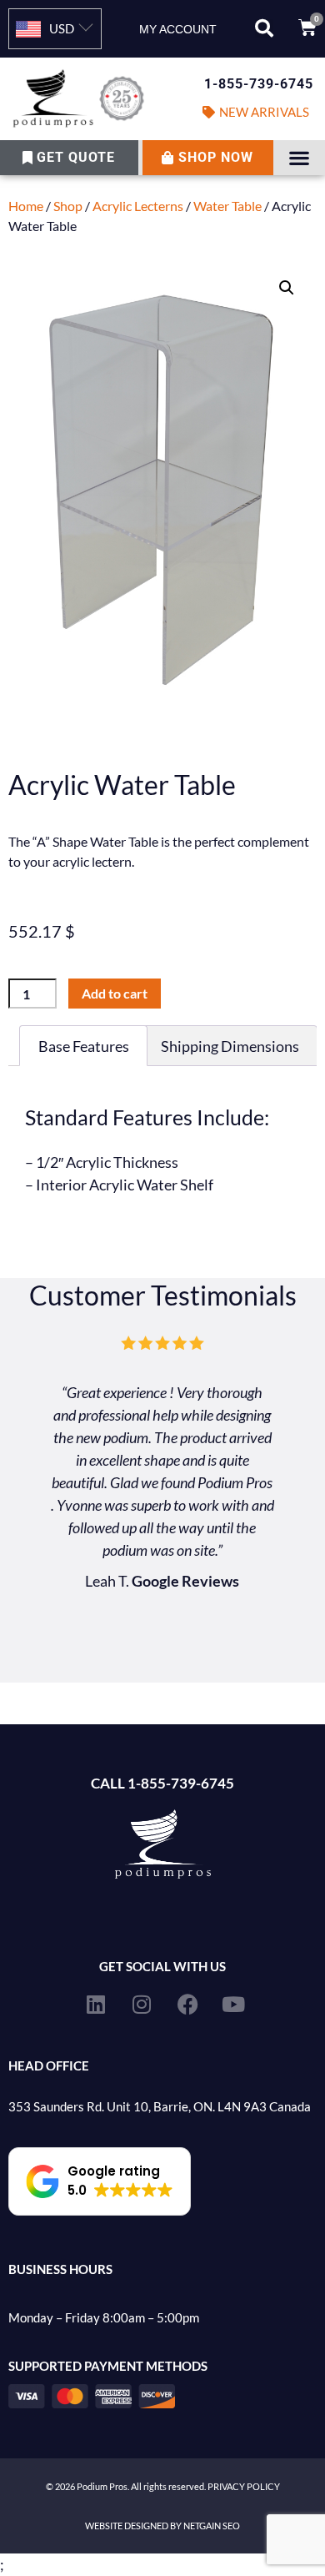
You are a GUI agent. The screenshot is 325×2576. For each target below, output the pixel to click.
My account (178, 29)
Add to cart (115, 993)
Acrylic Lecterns (138, 206)
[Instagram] (142, 2004)
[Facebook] (187, 2004)
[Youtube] (233, 2004)
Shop (68, 206)
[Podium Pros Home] (81, 99)
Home (26, 206)
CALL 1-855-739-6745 (162, 1783)
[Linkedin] (96, 2004)
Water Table (227, 206)
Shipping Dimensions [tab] (230, 1046)
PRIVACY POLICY (244, 2486)
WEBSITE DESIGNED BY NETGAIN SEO (162, 2526)
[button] (264, 28)
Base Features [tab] (84, 1046)
